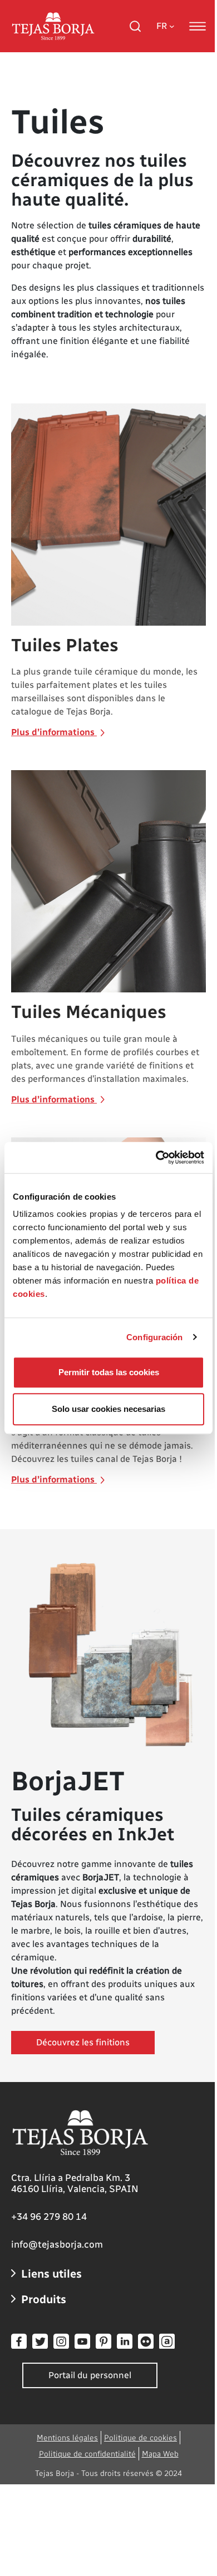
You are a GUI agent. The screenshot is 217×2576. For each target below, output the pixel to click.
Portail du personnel (90, 2375)
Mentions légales (67, 2438)
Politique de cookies (140, 2438)
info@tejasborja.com (57, 2244)
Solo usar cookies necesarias (108, 1409)
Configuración (154, 1337)
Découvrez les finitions (83, 2042)
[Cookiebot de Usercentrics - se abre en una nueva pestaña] (156, 1157)
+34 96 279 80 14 (49, 2216)
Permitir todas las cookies (109, 1372)
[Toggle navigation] (198, 26)
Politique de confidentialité (87, 2454)
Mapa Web (160, 2454)
